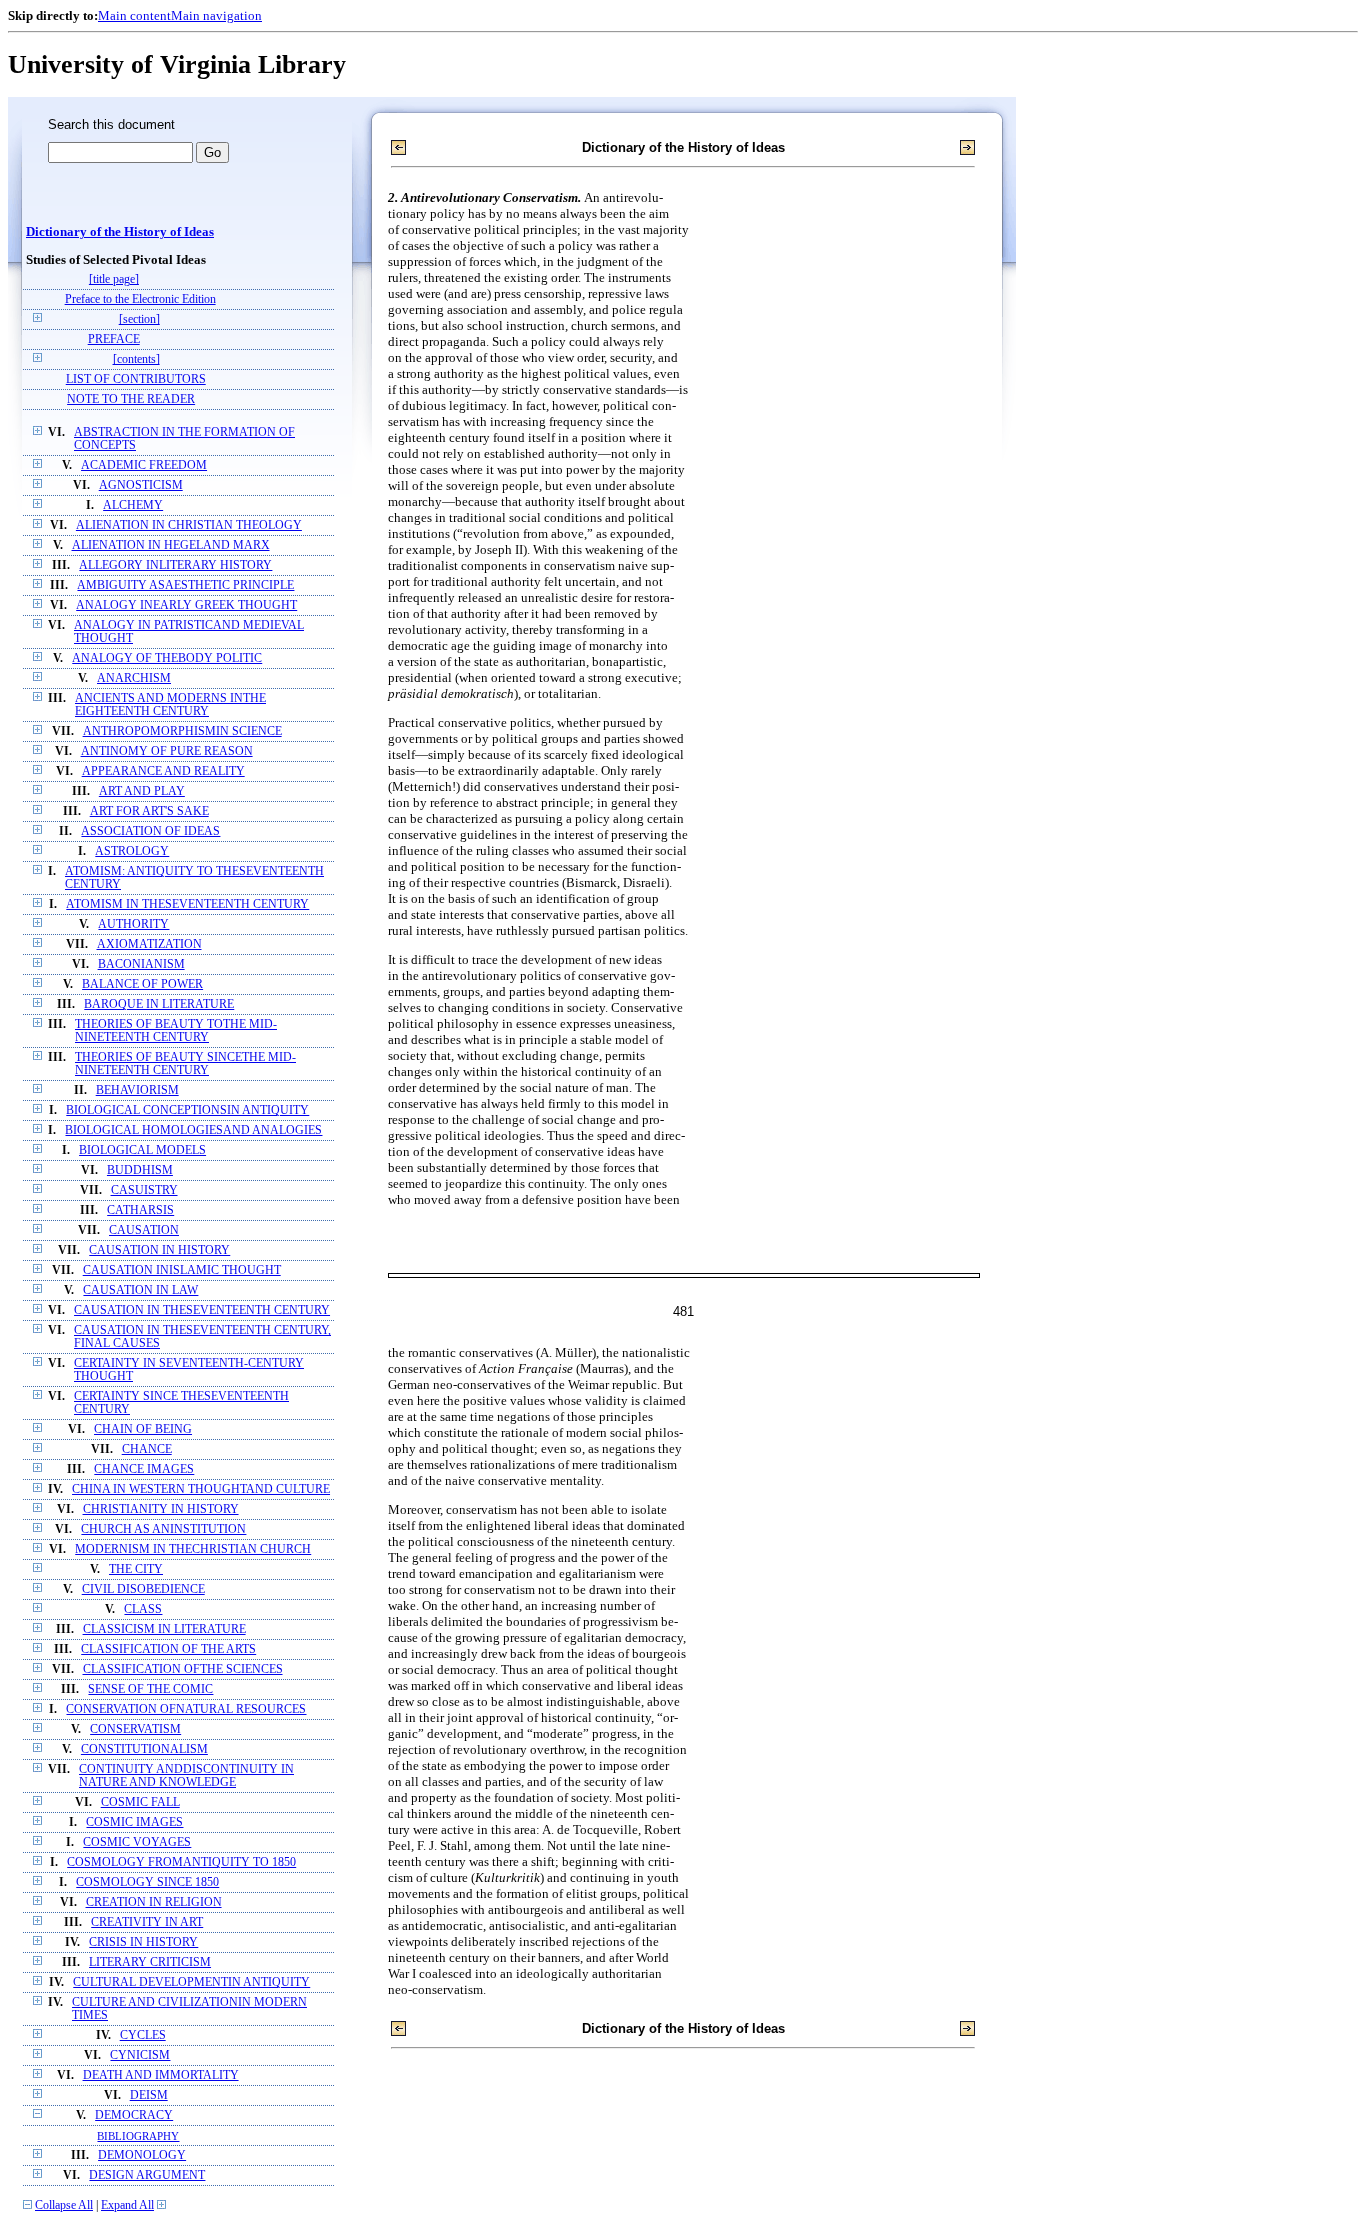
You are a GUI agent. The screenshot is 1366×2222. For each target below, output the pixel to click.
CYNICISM (140, 2055)
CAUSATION (144, 1230)
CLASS (143, 1609)
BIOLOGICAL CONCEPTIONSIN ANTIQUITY (187, 1110)
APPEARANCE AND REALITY (163, 771)
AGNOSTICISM (141, 485)
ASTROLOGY (132, 851)
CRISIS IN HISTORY (143, 1942)
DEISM (149, 2095)
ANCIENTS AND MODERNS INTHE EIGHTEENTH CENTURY (170, 705)
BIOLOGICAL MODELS (142, 1150)
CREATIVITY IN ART (147, 1922)
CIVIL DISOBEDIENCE (143, 1589)
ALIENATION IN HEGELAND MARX (171, 545)
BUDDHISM (140, 1170)
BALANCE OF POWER (142, 984)
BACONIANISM (141, 964)
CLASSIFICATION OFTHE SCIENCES (183, 1669)
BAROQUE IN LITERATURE (159, 1004)
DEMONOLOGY (142, 2155)
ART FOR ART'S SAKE (149, 811)
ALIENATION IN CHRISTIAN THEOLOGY (189, 525)
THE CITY (136, 1569)
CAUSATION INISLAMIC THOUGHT (182, 1270)
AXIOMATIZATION (149, 944)
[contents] (136, 359)
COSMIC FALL (140, 1802)
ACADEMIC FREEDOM (144, 465)
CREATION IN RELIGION (154, 1902)
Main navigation (216, 15)
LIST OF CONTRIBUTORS (136, 379)
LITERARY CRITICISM (150, 1962)
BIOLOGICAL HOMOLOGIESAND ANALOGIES (193, 1130)
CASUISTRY (144, 1190)
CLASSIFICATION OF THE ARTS (168, 1649)
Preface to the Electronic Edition (140, 299)
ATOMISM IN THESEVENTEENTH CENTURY (187, 904)
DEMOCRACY (134, 2115)
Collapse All (64, 2205)
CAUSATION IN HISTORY (159, 1250)
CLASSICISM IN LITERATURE (164, 1629)
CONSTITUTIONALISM (144, 1749)
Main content (134, 15)
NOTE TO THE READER (131, 399)
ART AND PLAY (142, 791)
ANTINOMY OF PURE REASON (167, 751)
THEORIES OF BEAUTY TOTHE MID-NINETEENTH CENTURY (176, 1031)
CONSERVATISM (135, 1729)
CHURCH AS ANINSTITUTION (163, 1529)
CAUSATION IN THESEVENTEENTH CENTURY (202, 1310)
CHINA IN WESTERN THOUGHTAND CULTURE (201, 1489)
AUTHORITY (133, 924)
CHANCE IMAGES (144, 1469)
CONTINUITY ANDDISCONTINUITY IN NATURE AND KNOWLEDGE (186, 1776)
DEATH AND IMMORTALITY (161, 2075)
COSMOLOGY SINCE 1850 (147, 1882)
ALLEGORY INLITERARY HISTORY (175, 565)
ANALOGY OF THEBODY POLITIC (167, 658)
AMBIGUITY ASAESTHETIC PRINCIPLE (185, 585)
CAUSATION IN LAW (140, 1290)
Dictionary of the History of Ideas (120, 232)
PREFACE (114, 339)
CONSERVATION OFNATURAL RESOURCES (186, 1709)
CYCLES (143, 2035)
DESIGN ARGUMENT (147, 2175)
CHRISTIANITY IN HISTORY (161, 1509)
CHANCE (147, 1449)
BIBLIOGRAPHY (138, 2136)
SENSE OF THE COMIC (150, 1689)
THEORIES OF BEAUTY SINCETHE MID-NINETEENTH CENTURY (185, 1064)
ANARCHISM (134, 678)
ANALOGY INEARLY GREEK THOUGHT (186, 605)
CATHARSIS (140, 1210)
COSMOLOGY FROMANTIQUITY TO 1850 (181, 1862)
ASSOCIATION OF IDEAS (150, 831)
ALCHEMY (133, 505)
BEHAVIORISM (137, 1090)
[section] (139, 319)
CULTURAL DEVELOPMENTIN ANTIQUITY (191, 1982)
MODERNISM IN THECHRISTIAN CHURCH (193, 1549)
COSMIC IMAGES (134, 1822)
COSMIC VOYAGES (137, 1842)
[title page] (114, 279)
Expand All (127, 2205)
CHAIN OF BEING (143, 1429)
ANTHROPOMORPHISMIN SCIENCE (182, 731)
